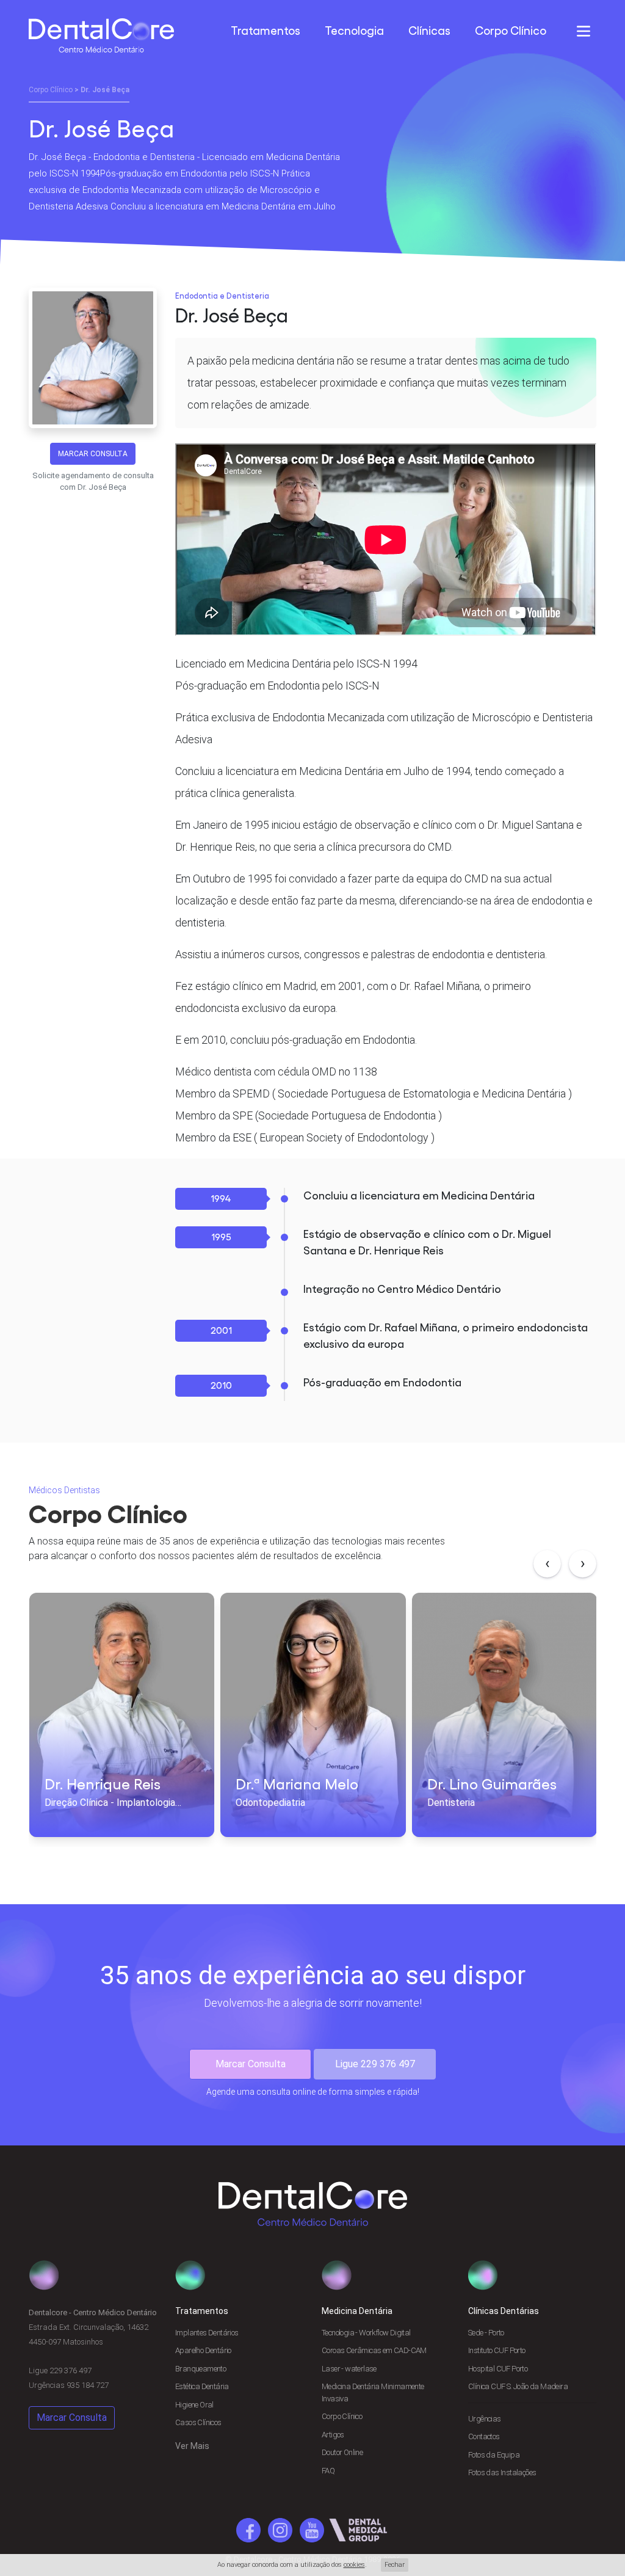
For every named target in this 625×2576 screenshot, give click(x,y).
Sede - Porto (486, 2333)
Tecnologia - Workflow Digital (366, 2333)
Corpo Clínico (511, 31)
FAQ (328, 2471)
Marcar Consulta (93, 454)
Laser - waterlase (349, 2369)
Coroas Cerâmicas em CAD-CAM (374, 2350)
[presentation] (547, 1564)
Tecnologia (354, 31)
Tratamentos (266, 31)
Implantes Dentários (207, 2333)
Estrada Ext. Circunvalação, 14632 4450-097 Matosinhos (93, 2349)
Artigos (333, 2435)
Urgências (485, 2419)
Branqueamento (201, 2369)
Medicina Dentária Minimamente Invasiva (373, 2392)
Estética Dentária (202, 2386)
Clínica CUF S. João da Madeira (518, 2386)
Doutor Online (342, 2452)
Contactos (484, 2436)
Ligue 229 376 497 (375, 2064)
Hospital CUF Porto (498, 2369)
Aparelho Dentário (203, 2350)
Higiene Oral (194, 2405)
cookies (354, 2565)
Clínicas (429, 31)
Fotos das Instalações (502, 2472)
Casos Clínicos (198, 2422)
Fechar (395, 2565)
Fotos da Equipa (494, 2455)
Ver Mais (192, 2446)
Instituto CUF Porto (497, 2350)
